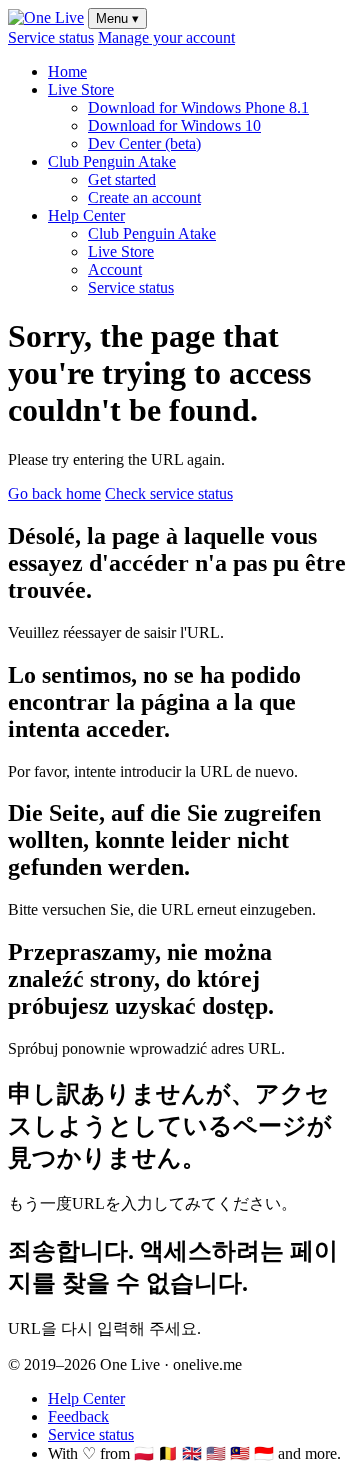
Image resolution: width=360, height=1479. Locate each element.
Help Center (86, 215)
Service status (51, 37)
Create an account (144, 197)
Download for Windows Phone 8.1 (198, 107)
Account (115, 269)
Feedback (78, 1416)
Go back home (54, 493)
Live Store (81, 89)
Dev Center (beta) (144, 143)
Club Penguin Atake (112, 161)
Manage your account (166, 37)
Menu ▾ (117, 18)
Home (67, 71)
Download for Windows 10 (174, 125)
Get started (122, 179)
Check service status (169, 493)
